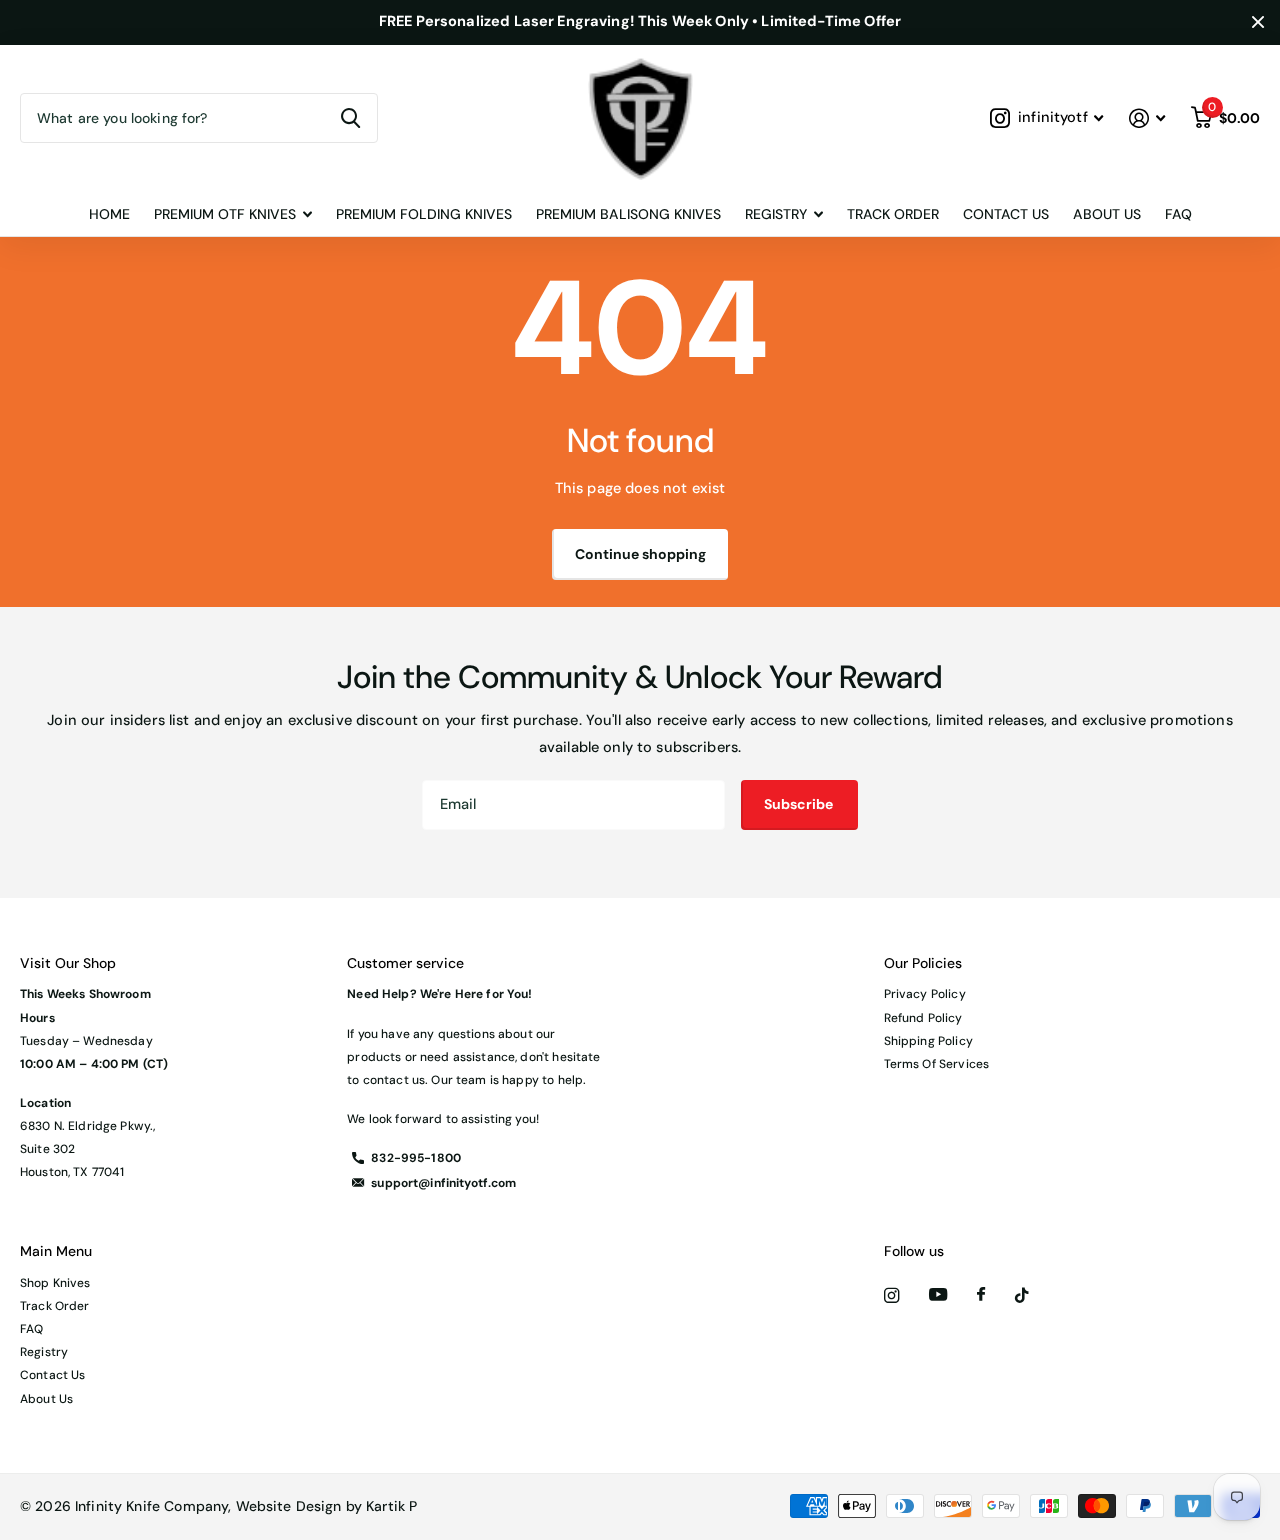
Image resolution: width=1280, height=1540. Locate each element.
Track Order (893, 214)
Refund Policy (923, 1018)
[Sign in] (1147, 118)
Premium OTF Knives (225, 214)
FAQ (1178, 214)
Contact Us (1006, 214)
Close (1258, 22)
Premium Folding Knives (424, 214)
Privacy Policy (925, 994)
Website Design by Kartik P (327, 1506)
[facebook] (981, 1295)
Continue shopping (640, 554)
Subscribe (800, 804)
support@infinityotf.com (443, 1183)
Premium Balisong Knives (628, 214)
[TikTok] (1022, 1295)
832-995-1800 (416, 1158)
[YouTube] (938, 1295)
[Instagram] (891, 1295)
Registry (44, 1352)
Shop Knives (55, 1283)
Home (109, 214)
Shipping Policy (928, 1041)
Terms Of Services (936, 1064)
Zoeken (350, 118)
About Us (1107, 214)
